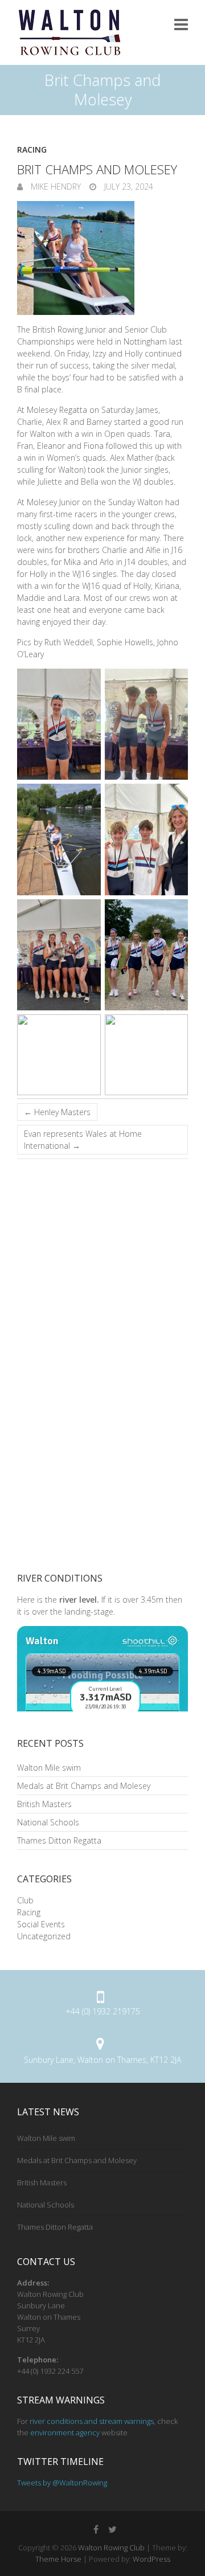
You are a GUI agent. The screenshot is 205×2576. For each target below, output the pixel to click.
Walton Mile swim (49, 1768)
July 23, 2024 (128, 187)
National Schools (48, 1822)
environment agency (65, 2432)
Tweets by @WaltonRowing (62, 2483)
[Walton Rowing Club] (69, 32)
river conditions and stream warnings (92, 2421)
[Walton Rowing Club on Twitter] (112, 2529)
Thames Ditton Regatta (59, 1840)
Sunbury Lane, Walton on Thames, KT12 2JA (102, 2060)
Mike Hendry (55, 187)
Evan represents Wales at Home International (83, 1140)
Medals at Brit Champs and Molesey (84, 1786)
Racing (32, 150)
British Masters (44, 1804)
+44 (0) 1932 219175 (103, 2011)
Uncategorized (44, 1936)
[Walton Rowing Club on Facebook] (96, 2529)
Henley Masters (57, 1112)
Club (25, 1900)
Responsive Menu (181, 24)
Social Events (41, 1924)
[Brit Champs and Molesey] (102, 258)
